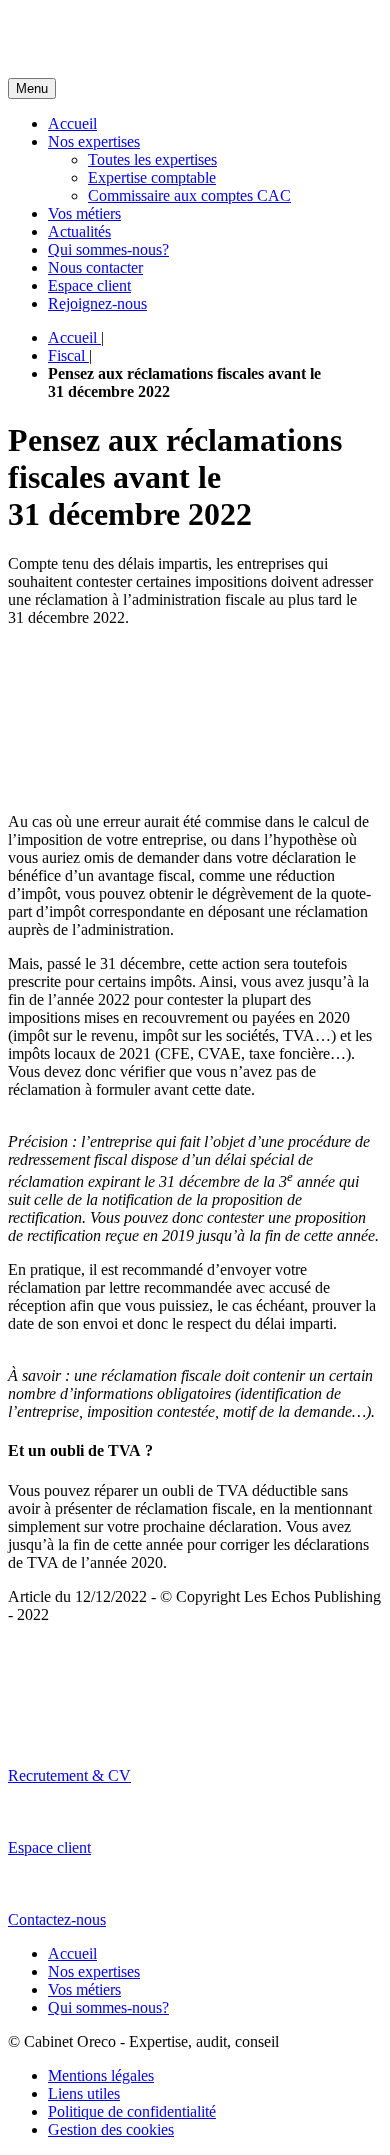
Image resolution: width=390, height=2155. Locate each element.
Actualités (79, 231)
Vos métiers (84, 213)
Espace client (89, 285)
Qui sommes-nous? (108, 249)
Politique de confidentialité (132, 2111)
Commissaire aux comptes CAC (189, 195)
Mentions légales (101, 2075)
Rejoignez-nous (97, 303)
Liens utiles (84, 2093)
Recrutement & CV (69, 1775)
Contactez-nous (57, 1919)
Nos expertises (94, 141)
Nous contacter (95, 267)
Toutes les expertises (152, 159)
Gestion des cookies (111, 2129)
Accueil (72, 123)
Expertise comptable (152, 177)
